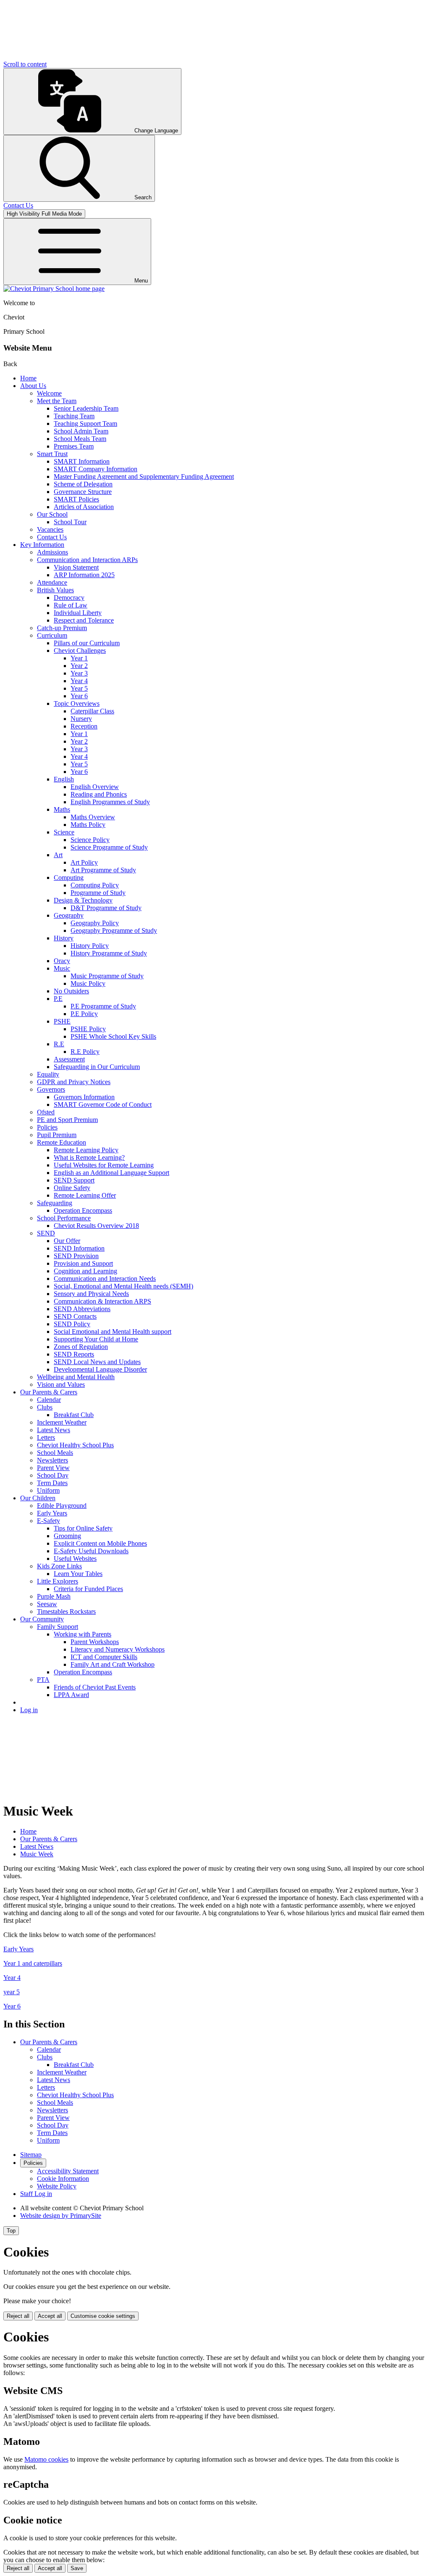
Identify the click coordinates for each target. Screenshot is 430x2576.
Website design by (61, 2216)
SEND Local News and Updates (97, 1362)
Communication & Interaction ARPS (102, 1301)
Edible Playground (62, 1506)
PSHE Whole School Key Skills (113, 1036)
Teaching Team (74, 416)
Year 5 (79, 688)
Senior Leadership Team (86, 408)
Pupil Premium (57, 1135)
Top (11, 2231)
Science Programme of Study (109, 847)
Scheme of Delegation (83, 484)
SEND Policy (72, 1324)
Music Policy (88, 983)
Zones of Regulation (81, 1347)
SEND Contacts (75, 1316)
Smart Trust (52, 454)
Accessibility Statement (68, 2171)
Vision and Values (61, 1384)
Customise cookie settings (103, 2316)
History (64, 938)
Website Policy (57, 2186)
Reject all (18, 2316)
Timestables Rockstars (66, 1611)
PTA (43, 1680)
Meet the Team (57, 401)
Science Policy (90, 840)
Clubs (45, 1407)
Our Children (38, 1498)
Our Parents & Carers (49, 1392)
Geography (69, 915)
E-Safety (49, 1521)
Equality (48, 1074)
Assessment (69, 1059)
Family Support (58, 1627)
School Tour (70, 522)
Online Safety (72, 1188)
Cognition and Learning (85, 1271)
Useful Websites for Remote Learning (104, 1165)
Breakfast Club (74, 1415)
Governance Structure (83, 492)
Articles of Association (84, 507)
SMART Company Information (96, 469)
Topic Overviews (77, 703)
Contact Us (52, 537)
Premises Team (74, 446)
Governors (51, 1089)
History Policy (90, 946)
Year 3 (79, 673)
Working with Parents (83, 1634)
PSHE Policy (88, 1029)
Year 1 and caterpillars (33, 1963)
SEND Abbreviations (82, 1309)
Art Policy (84, 862)
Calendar (49, 1400)
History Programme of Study (109, 953)
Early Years (52, 1513)
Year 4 (79, 681)
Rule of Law (71, 605)
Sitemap (31, 2155)
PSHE (62, 1021)
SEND (46, 1233)
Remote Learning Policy (86, 1150)
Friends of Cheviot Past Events (95, 1687)
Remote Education (62, 1142)
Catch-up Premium (62, 628)
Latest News (54, 1430)
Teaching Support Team (85, 424)
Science (64, 832)
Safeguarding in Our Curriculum (97, 1067)
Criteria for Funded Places (88, 1589)
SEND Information (79, 1248)
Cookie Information (63, 2179)
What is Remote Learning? (89, 1157)
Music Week (37, 1854)
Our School (52, 514)
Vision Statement (76, 567)
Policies (47, 1127)
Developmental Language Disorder (100, 1369)
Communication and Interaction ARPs (87, 560)
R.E (59, 1044)
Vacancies (50, 529)
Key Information (42, 545)
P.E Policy (84, 1014)
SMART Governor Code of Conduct (103, 1105)
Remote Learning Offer (85, 1195)
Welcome (49, 393)
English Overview (95, 787)
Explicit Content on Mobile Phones (100, 1543)
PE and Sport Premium (67, 1120)
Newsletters (52, 1460)
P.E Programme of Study (103, 1006)
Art (58, 855)
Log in (29, 1710)
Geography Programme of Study (114, 930)
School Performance (64, 1218)
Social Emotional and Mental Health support (113, 1332)
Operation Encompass (83, 1210)
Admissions (52, 552)
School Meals (55, 1453)
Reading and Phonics (99, 794)
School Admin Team (81, 431)
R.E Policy (85, 1052)
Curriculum (52, 635)
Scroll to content (25, 64)
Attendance (52, 582)
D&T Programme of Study (106, 908)
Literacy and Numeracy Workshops (118, 1649)
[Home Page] (54, 289)
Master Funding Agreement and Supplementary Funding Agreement (144, 476)
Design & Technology (83, 900)
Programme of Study (98, 893)
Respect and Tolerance (84, 620)
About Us (33, 386)
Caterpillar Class (92, 711)
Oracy (62, 961)
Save (77, 2568)
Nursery (81, 719)
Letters (46, 1437)
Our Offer (67, 1241)
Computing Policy (95, 885)
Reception (84, 726)
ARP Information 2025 (84, 575)
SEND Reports (74, 1354)
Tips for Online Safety (83, 1528)
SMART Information (82, 461)
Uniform (48, 1490)
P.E (58, 999)
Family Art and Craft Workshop (113, 1664)
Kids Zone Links (59, 1566)
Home (28, 378)
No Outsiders (71, 991)
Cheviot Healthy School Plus (75, 1445)
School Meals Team (80, 439)
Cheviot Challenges (80, 651)
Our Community (42, 1619)
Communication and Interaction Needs (105, 1279)
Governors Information (84, 1097)
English (64, 779)
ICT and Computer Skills (104, 1657)
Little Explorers (58, 1581)
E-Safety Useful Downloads (91, 1551)
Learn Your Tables (78, 1574)
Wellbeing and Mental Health (76, 1377)
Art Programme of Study (103, 870)
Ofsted (46, 1112)
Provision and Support (83, 1263)
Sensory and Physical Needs (91, 1294)
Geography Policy (95, 923)
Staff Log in (36, 2194)
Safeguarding (55, 1203)
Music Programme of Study (107, 976)
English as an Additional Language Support (111, 1173)
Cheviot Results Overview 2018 (96, 1226)
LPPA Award (71, 1695)
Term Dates (52, 1483)
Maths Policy (88, 825)
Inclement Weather (62, 1422)
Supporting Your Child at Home (96, 1339)
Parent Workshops (95, 1642)
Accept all (50, 2316)
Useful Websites (75, 1559)
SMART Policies (76, 499)
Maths (62, 809)
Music (62, 968)
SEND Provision (76, 1256)
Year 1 (79, 658)
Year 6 (79, 696)
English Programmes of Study (110, 802)
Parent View (53, 1468)
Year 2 (79, 666)
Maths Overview (93, 817)
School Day (53, 1475)
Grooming (67, 1536)
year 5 (12, 1992)
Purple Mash (54, 1596)
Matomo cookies (46, 2459)
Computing (69, 878)
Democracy (69, 598)
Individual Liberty (78, 613)
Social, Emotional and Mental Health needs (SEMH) (123, 1286)
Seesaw (47, 1604)
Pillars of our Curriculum (87, 643)
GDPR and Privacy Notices (74, 1082)
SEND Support (74, 1180)
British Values (55, 590)
